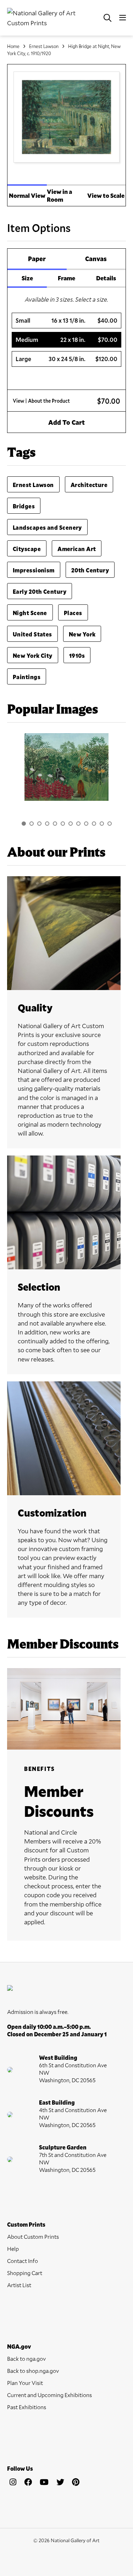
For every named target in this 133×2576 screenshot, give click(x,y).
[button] (67, 321)
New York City (33, 655)
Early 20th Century (40, 591)
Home (13, 46)
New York (82, 634)
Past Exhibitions (27, 2407)
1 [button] (24, 824)
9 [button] (86, 824)
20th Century (90, 570)
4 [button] (47, 824)
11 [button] (102, 824)
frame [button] (66, 278)
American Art (77, 549)
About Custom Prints (33, 2236)
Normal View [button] (27, 195)
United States (32, 634)
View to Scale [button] (106, 195)
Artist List (19, 2285)
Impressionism (34, 570)
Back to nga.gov (26, 2358)
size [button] (27, 278)
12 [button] (110, 824)
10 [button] (94, 824)
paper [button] (37, 259)
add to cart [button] (66, 422)
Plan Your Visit (25, 2383)
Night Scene (30, 613)
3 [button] (39, 824)
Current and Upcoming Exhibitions (49, 2395)
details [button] (106, 278)
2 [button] (32, 824)
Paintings (27, 677)
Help (13, 2249)
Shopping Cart (25, 2273)
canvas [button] (96, 259)
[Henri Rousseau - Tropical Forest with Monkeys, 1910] (66, 767)
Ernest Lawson (44, 46)
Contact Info (23, 2261)
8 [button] (78, 824)
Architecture (89, 485)
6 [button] (63, 824)
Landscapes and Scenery (47, 527)
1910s (77, 655)
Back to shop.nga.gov (33, 2371)
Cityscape (27, 549)
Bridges (24, 506)
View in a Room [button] (59, 195)
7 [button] (71, 824)
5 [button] (55, 824)
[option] (66, 771)
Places (73, 613)
